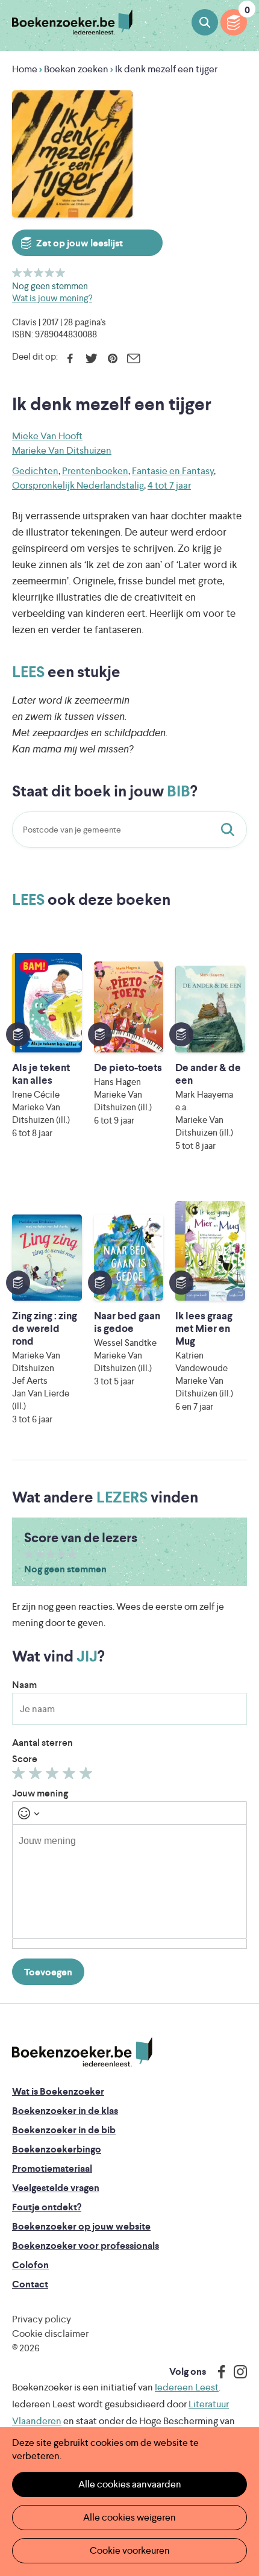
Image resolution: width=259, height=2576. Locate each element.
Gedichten (35, 471)
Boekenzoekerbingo (57, 2149)
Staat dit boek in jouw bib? (230, 830)
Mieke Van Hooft (47, 436)
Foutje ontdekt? (47, 2207)
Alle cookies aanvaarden (130, 2484)
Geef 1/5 (17, 273)
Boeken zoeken (205, 22)
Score (25, 1759)
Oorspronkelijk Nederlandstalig (78, 485)
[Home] (82, 2052)
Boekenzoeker (72, 23)
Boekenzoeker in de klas (65, 2111)
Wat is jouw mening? (52, 298)
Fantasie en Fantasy (173, 471)
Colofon (30, 2265)
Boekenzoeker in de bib (64, 2130)
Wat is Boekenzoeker (58, 2091)
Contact (30, 2284)
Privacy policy (42, 2319)
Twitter (91, 358)
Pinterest (112, 358)
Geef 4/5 (50, 273)
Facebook (70, 358)
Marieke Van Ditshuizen (62, 450)
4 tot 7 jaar (169, 485)
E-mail (133, 358)
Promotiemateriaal (52, 2168)
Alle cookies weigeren (129, 2517)
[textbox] (129, 1881)
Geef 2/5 (28, 273)
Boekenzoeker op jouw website (81, 2226)
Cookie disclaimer (50, 2334)
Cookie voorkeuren (130, 2550)
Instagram (236, 2372)
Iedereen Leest (187, 2387)
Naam (24, 1685)
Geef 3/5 (39, 273)
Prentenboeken (95, 471)
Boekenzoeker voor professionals (86, 2246)
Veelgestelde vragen (56, 2188)
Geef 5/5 (61, 273)
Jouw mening (40, 1793)
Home (25, 69)
